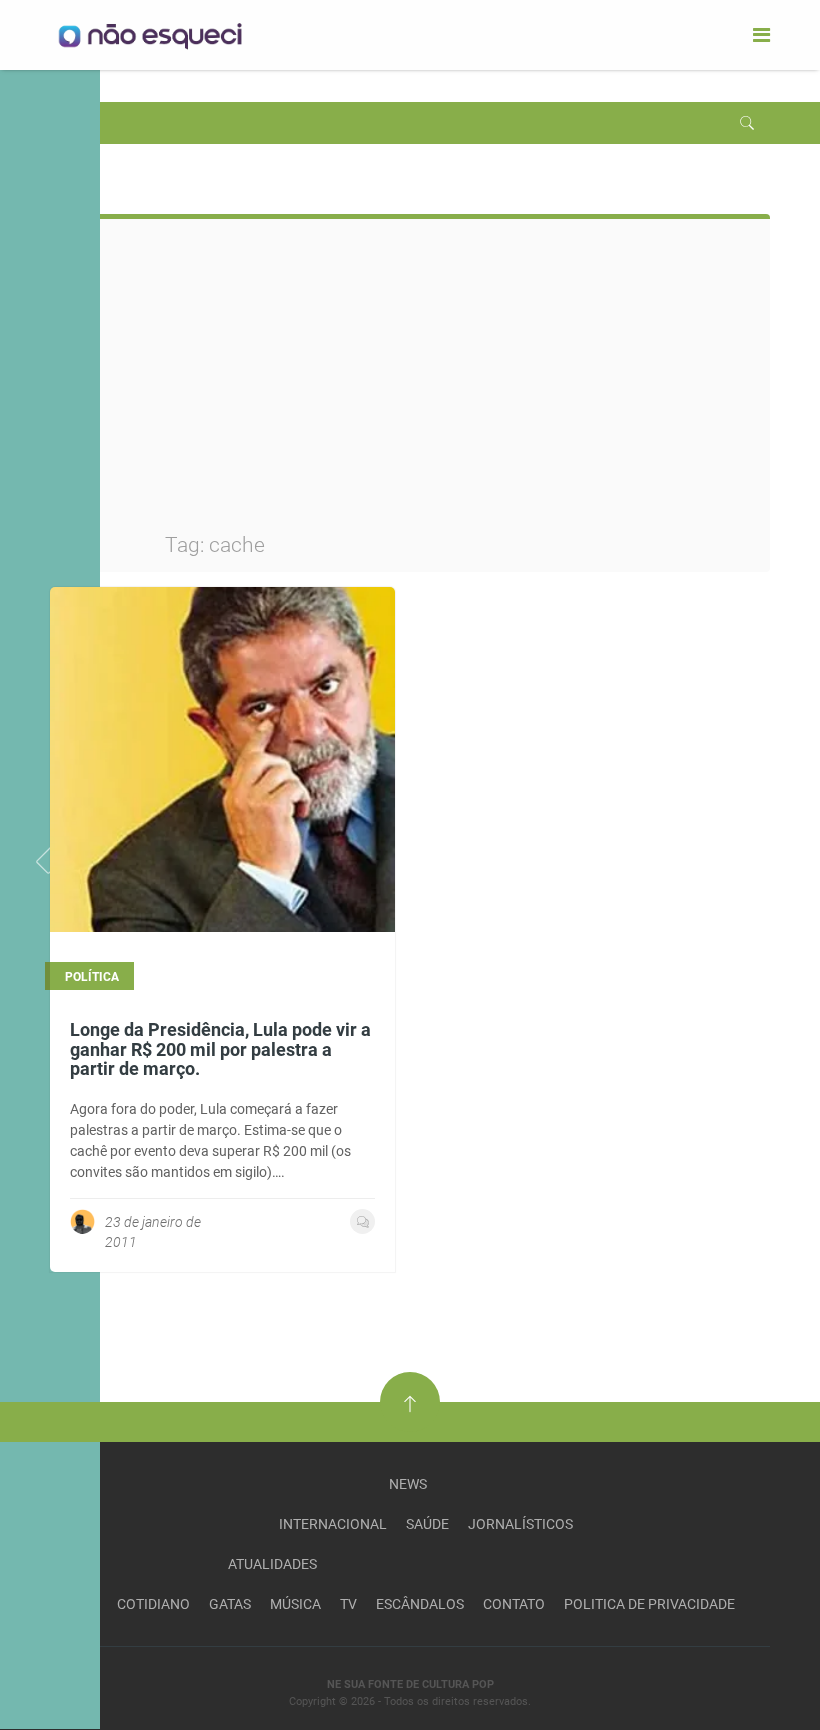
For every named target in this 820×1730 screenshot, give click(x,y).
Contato (514, 1604)
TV (348, 1604)
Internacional (333, 1524)
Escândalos (420, 1604)
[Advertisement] (460, 384)
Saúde (427, 1524)
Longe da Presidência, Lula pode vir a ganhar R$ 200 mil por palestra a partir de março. (220, 1049)
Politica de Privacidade (649, 1604)
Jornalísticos (520, 1524)
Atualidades (272, 1564)
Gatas (230, 1604)
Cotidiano (153, 1604)
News (408, 1484)
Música (295, 1604)
